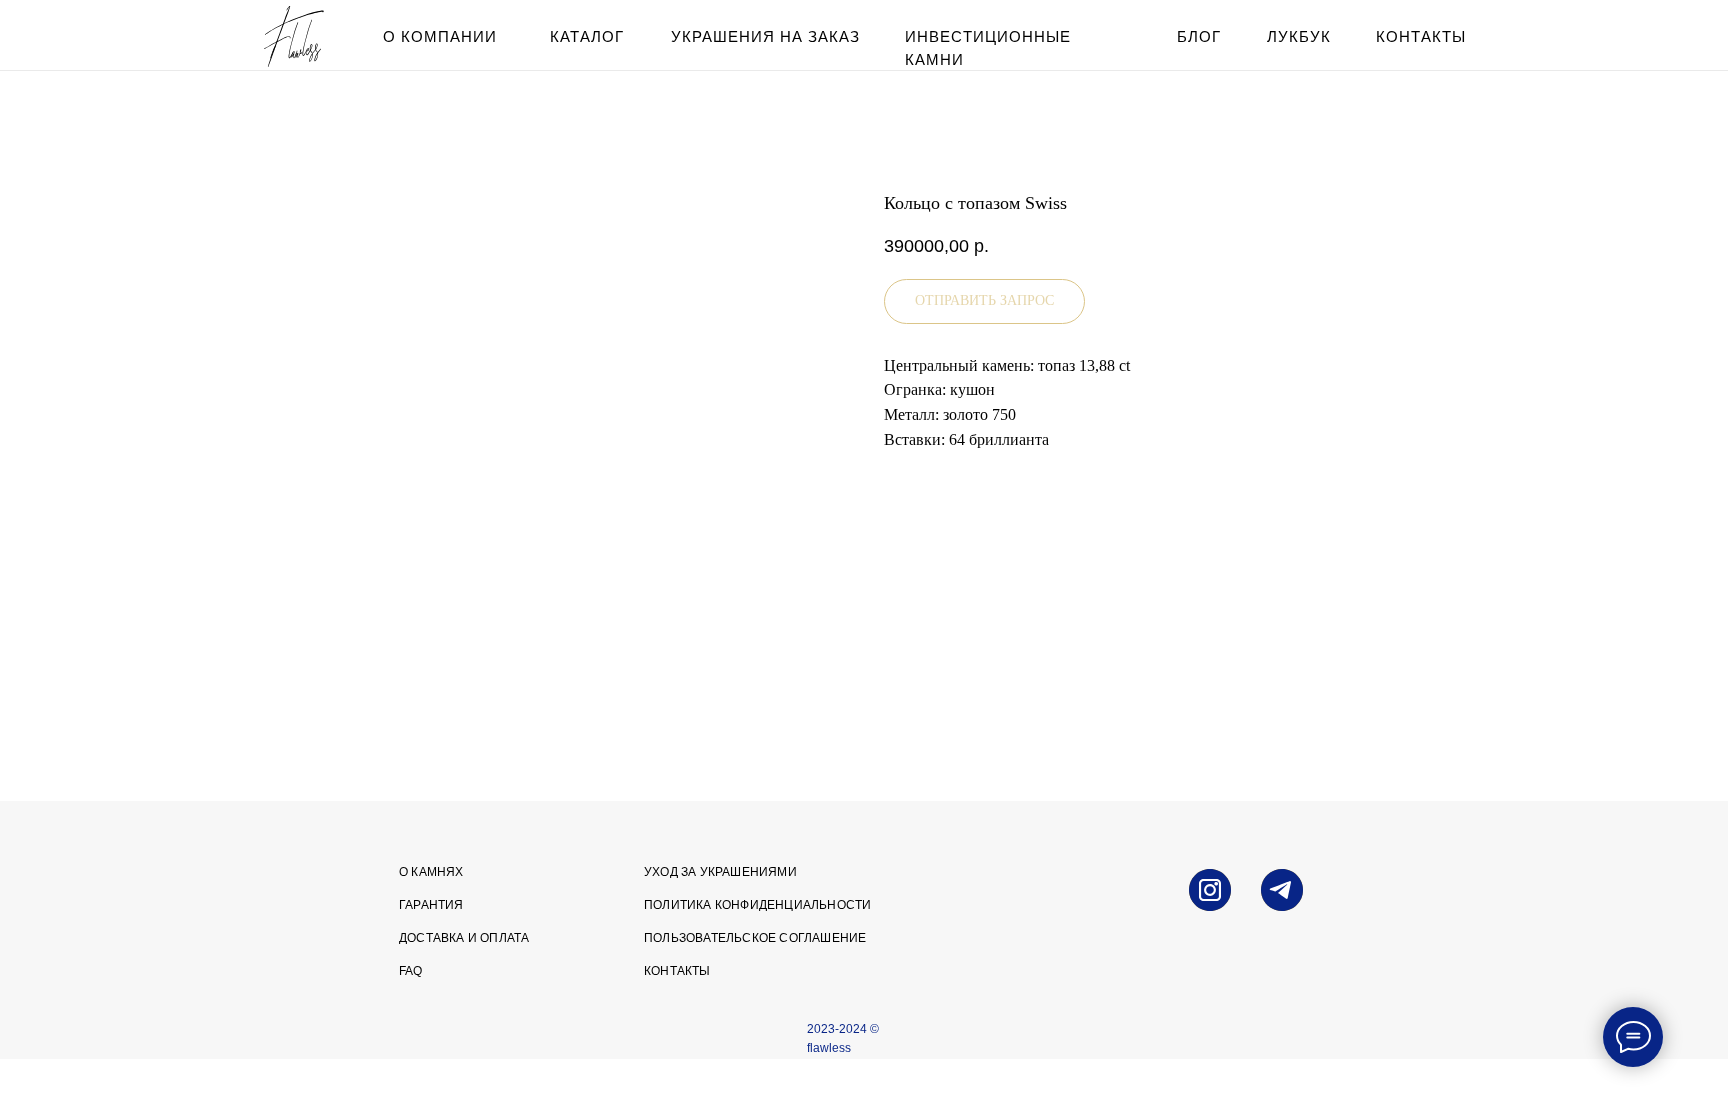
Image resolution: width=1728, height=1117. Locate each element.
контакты (1421, 36)
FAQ (411, 971)
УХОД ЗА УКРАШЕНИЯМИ (720, 872)
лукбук (1299, 36)
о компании (440, 36)
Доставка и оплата (464, 938)
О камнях (431, 872)
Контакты (677, 971)
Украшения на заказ (765, 36)
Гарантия (431, 905)
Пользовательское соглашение (755, 938)
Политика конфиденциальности (757, 905)
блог (1199, 36)
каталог (587, 36)
